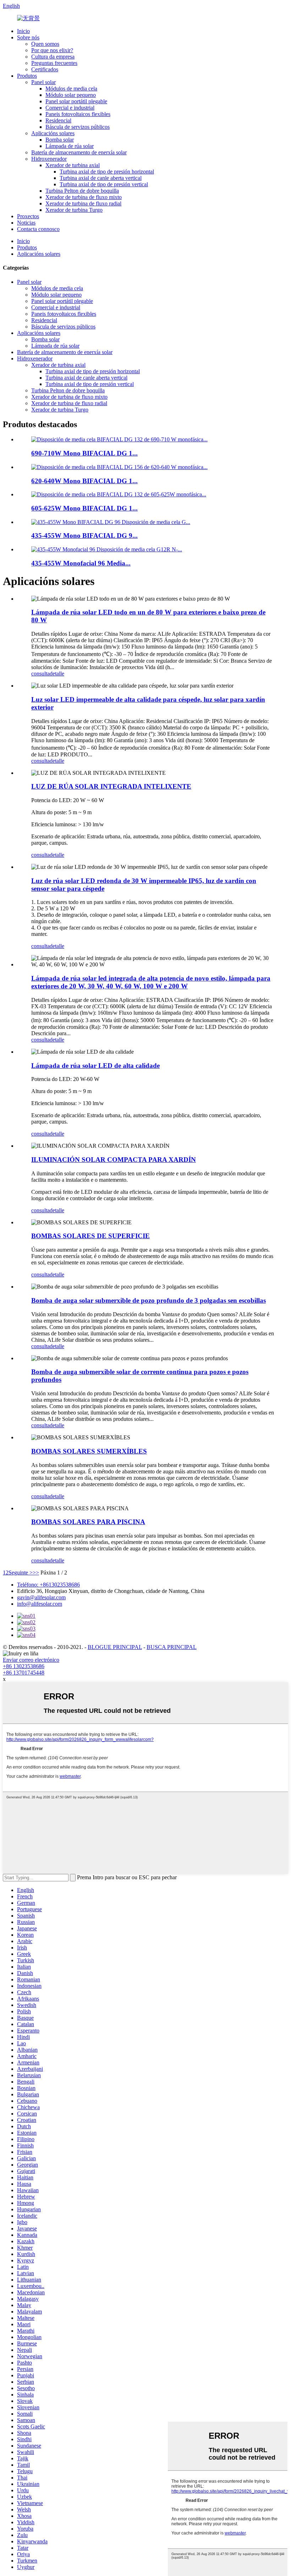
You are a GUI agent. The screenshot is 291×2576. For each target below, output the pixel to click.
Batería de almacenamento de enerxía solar (79, 152)
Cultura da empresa (53, 57)
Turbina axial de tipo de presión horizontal (107, 172)
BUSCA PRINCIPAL (172, 1647)
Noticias (26, 223)
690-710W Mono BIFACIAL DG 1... (84, 453)
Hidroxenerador (49, 159)
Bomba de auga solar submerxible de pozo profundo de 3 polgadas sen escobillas (149, 1300)
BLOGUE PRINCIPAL (115, 1647)
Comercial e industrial (70, 108)
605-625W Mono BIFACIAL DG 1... (84, 508)
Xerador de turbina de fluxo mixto (84, 197)
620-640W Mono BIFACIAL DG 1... (84, 481)
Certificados (45, 69)
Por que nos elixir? (52, 50)
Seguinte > (21, 1573)
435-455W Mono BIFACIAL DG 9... (84, 536)
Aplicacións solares (53, 133)
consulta (40, 674)
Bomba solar (60, 140)
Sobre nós (28, 37)
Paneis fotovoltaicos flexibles (78, 114)
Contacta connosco (38, 229)
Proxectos (28, 216)
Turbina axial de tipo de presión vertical (104, 184)
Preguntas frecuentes (54, 63)
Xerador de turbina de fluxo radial (83, 203)
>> (36, 1573)
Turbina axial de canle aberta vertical (101, 178)
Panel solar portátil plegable (76, 101)
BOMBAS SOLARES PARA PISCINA (88, 1522)
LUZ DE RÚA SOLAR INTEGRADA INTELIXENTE (111, 786)
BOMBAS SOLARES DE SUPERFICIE (90, 1236)
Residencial (58, 120)
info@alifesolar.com (40, 1604)
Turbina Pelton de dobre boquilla (82, 191)
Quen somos (45, 44)
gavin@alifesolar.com (41, 1597)
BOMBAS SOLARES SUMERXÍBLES (89, 1451)
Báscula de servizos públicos (78, 127)
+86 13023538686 (24, 1666)
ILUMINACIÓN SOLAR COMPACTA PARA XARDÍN (114, 1160)
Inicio (23, 31)
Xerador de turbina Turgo (74, 210)
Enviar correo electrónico (31, 1660)
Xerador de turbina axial (73, 165)
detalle (57, 674)
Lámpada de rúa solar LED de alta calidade (95, 1066)
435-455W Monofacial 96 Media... (81, 563)
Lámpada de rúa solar (70, 146)
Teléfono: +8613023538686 (48, 1585)
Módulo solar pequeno (71, 95)
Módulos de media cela (71, 89)
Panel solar (43, 82)
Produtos (27, 76)
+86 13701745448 (24, 1673)
